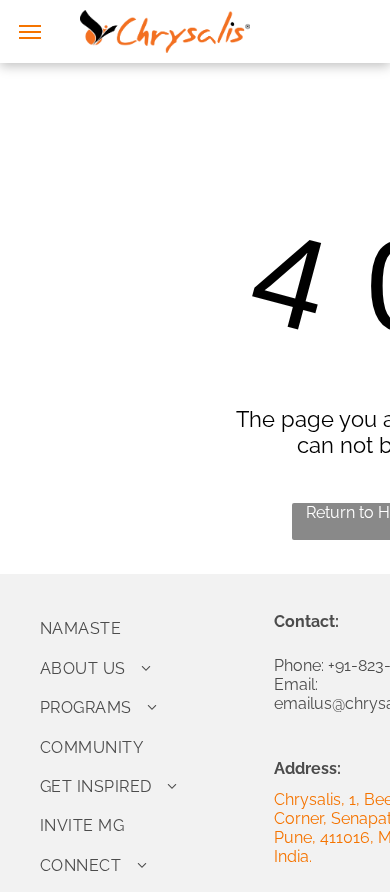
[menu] (30, 32)
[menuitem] (149, 628)
